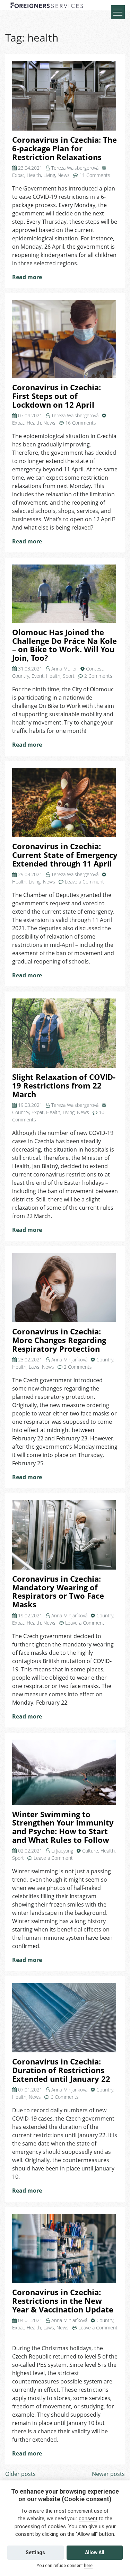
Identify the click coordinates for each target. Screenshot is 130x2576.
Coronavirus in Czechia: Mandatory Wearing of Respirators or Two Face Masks (58, 1592)
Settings (35, 2552)
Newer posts (108, 2474)
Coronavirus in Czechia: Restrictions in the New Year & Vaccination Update (63, 2301)
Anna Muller (64, 669)
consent (88, 2519)
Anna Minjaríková (69, 1360)
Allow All (95, 2552)
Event (38, 676)
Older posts (20, 2474)
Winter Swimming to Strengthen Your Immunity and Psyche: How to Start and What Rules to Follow (63, 1827)
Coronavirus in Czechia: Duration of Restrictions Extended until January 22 (61, 2070)
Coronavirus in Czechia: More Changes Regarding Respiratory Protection (59, 1340)
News (64, 175)
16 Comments (81, 423)
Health (34, 175)
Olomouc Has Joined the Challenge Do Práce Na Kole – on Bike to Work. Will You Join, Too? (64, 645)
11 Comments (95, 175)
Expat (18, 175)
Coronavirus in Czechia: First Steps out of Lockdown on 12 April (57, 396)
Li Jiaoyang (62, 1851)
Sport (69, 676)
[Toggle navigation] (118, 12)
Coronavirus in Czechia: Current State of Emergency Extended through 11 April (65, 855)
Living (49, 175)
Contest (95, 669)
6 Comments (65, 2097)
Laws (34, 1367)
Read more (27, 277)
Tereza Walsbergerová (75, 168)
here (88, 2566)
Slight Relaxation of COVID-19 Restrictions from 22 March (64, 1085)
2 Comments (98, 676)
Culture (90, 1851)
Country (21, 676)
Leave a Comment (84, 882)
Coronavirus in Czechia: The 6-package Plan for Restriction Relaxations (64, 148)
